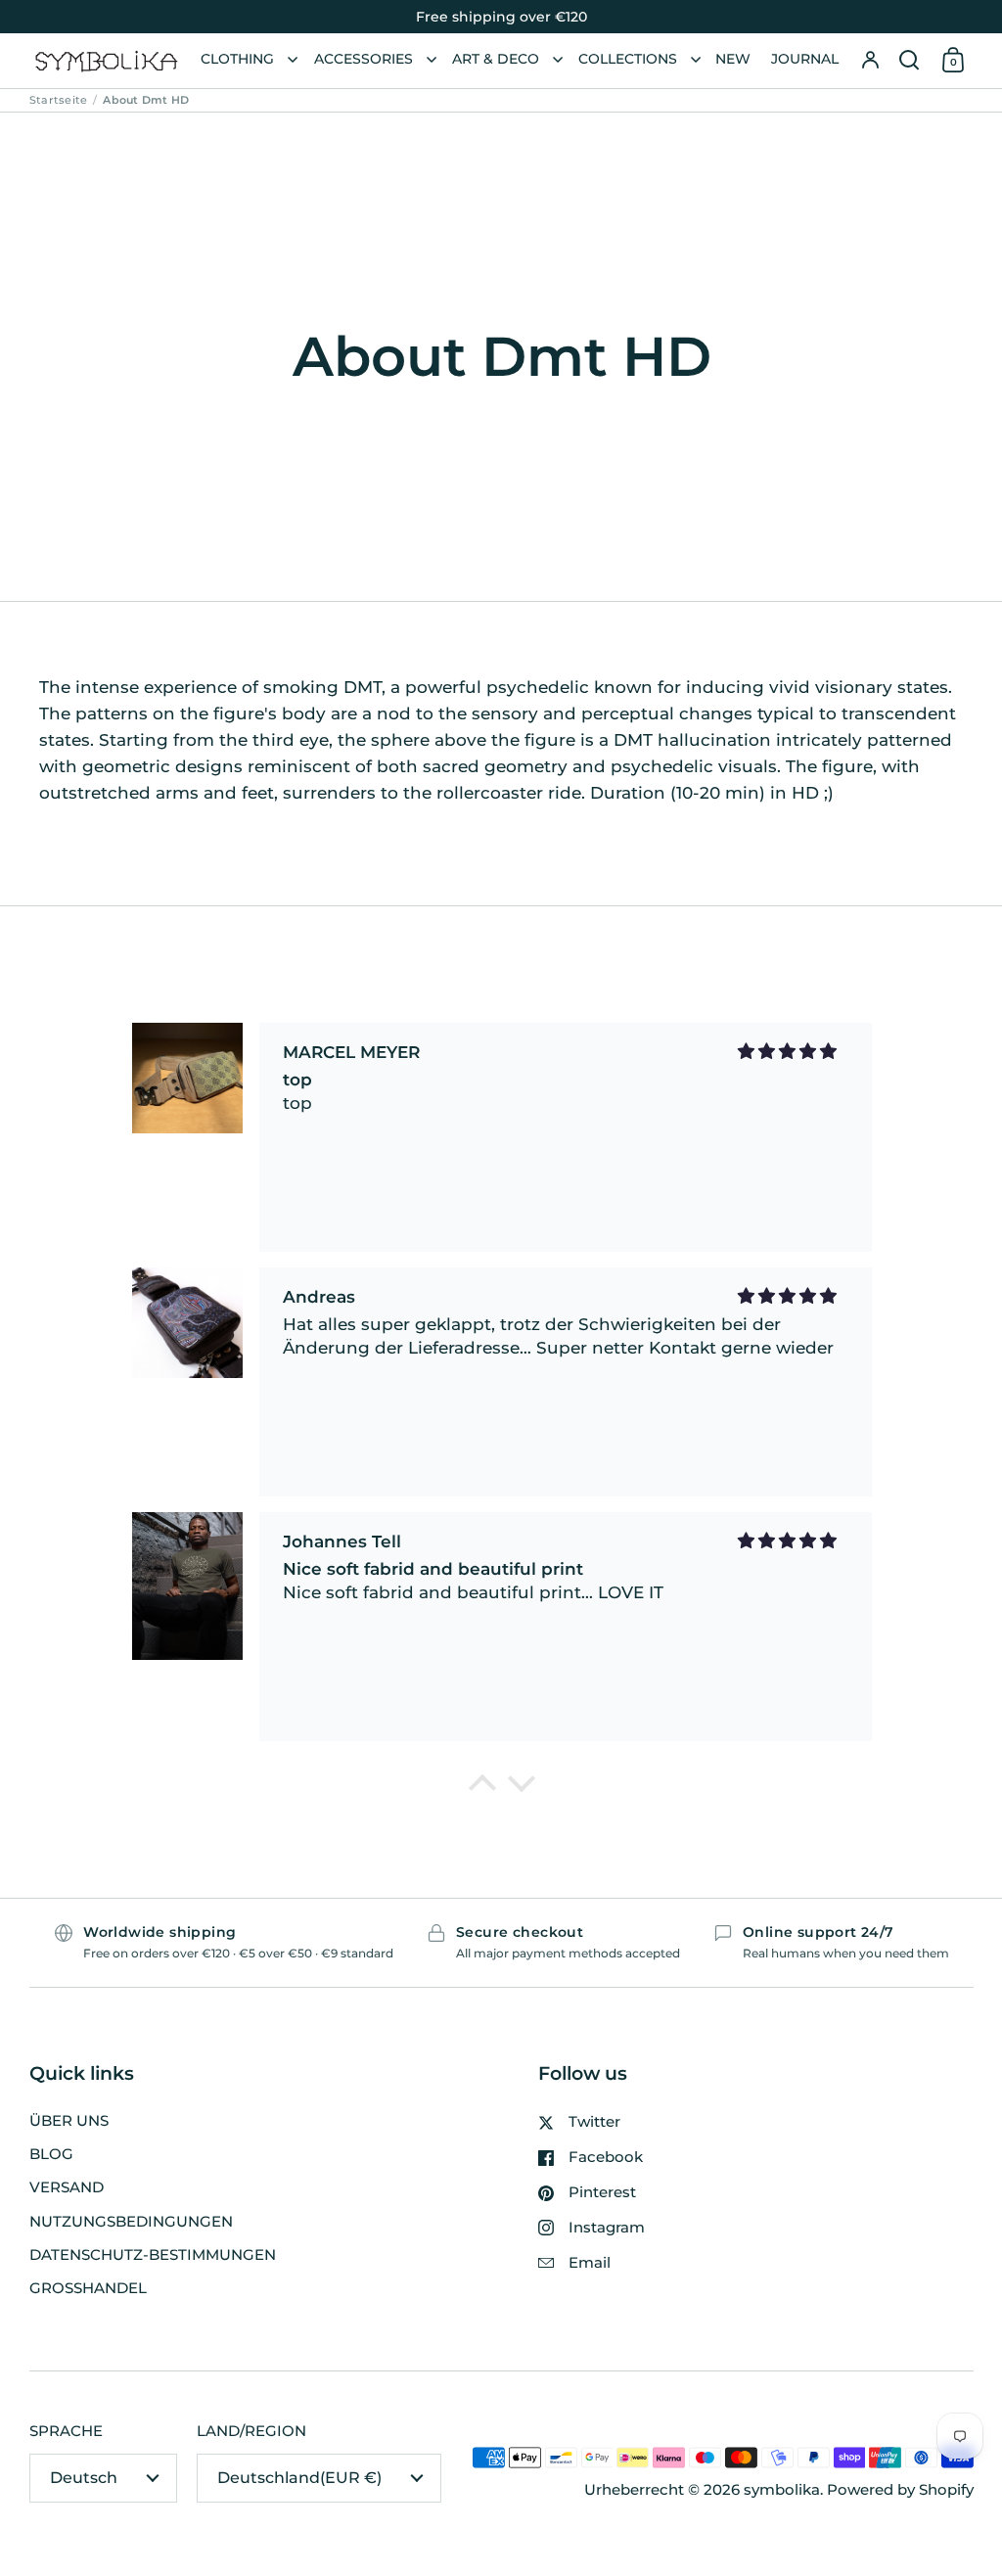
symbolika (782, 2490)
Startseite (58, 100)
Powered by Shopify (900, 2490)
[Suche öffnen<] (909, 61)
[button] (909, 61)
